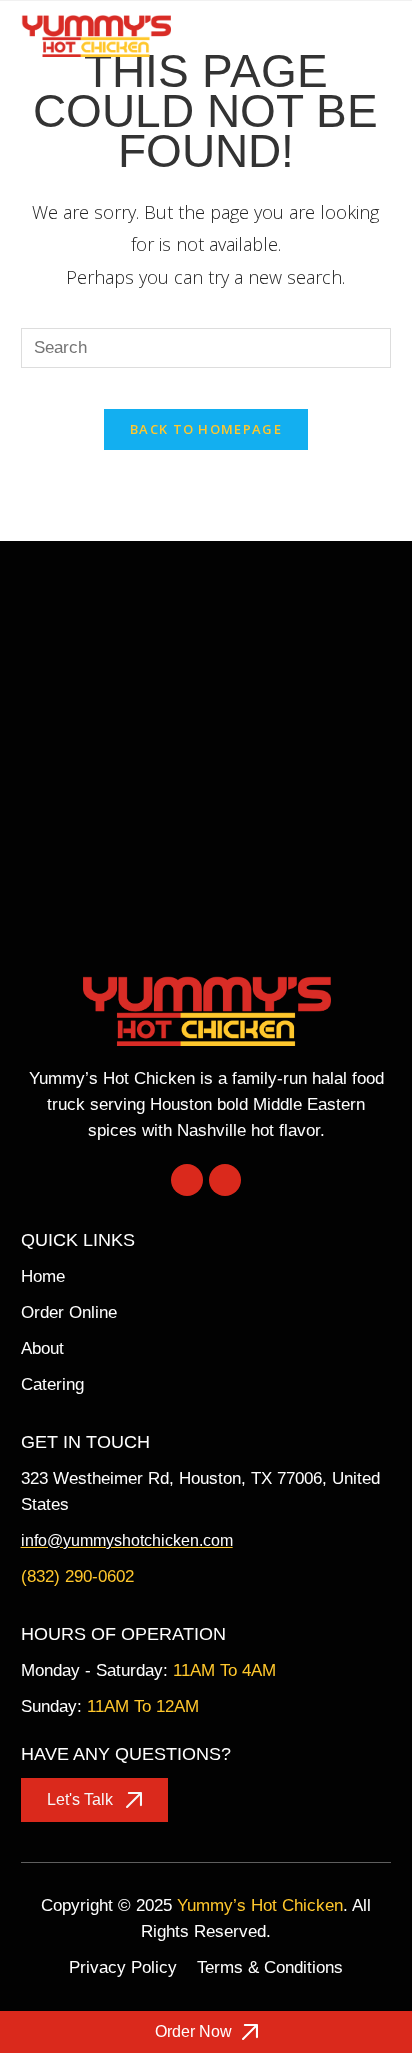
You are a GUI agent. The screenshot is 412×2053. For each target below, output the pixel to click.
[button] (377, 35)
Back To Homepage (206, 429)
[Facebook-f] (187, 1180)
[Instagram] (225, 1180)
